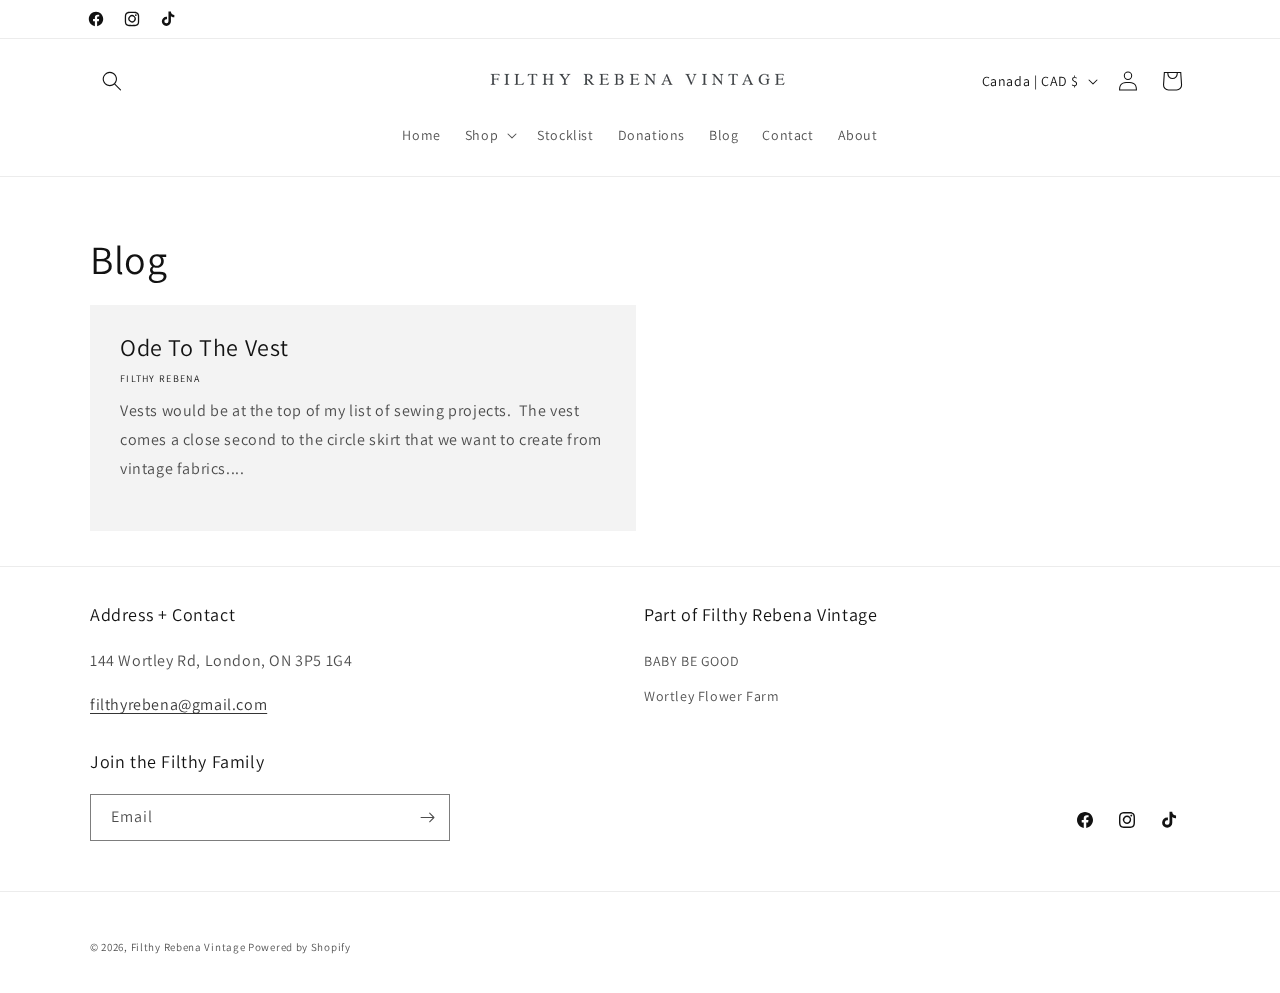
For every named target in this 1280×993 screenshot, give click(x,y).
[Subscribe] (427, 817)
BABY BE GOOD (691, 661)
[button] (112, 81)
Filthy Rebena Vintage (188, 947)
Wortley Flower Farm (711, 696)
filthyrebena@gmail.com (178, 704)
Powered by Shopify (299, 947)
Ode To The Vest (204, 347)
